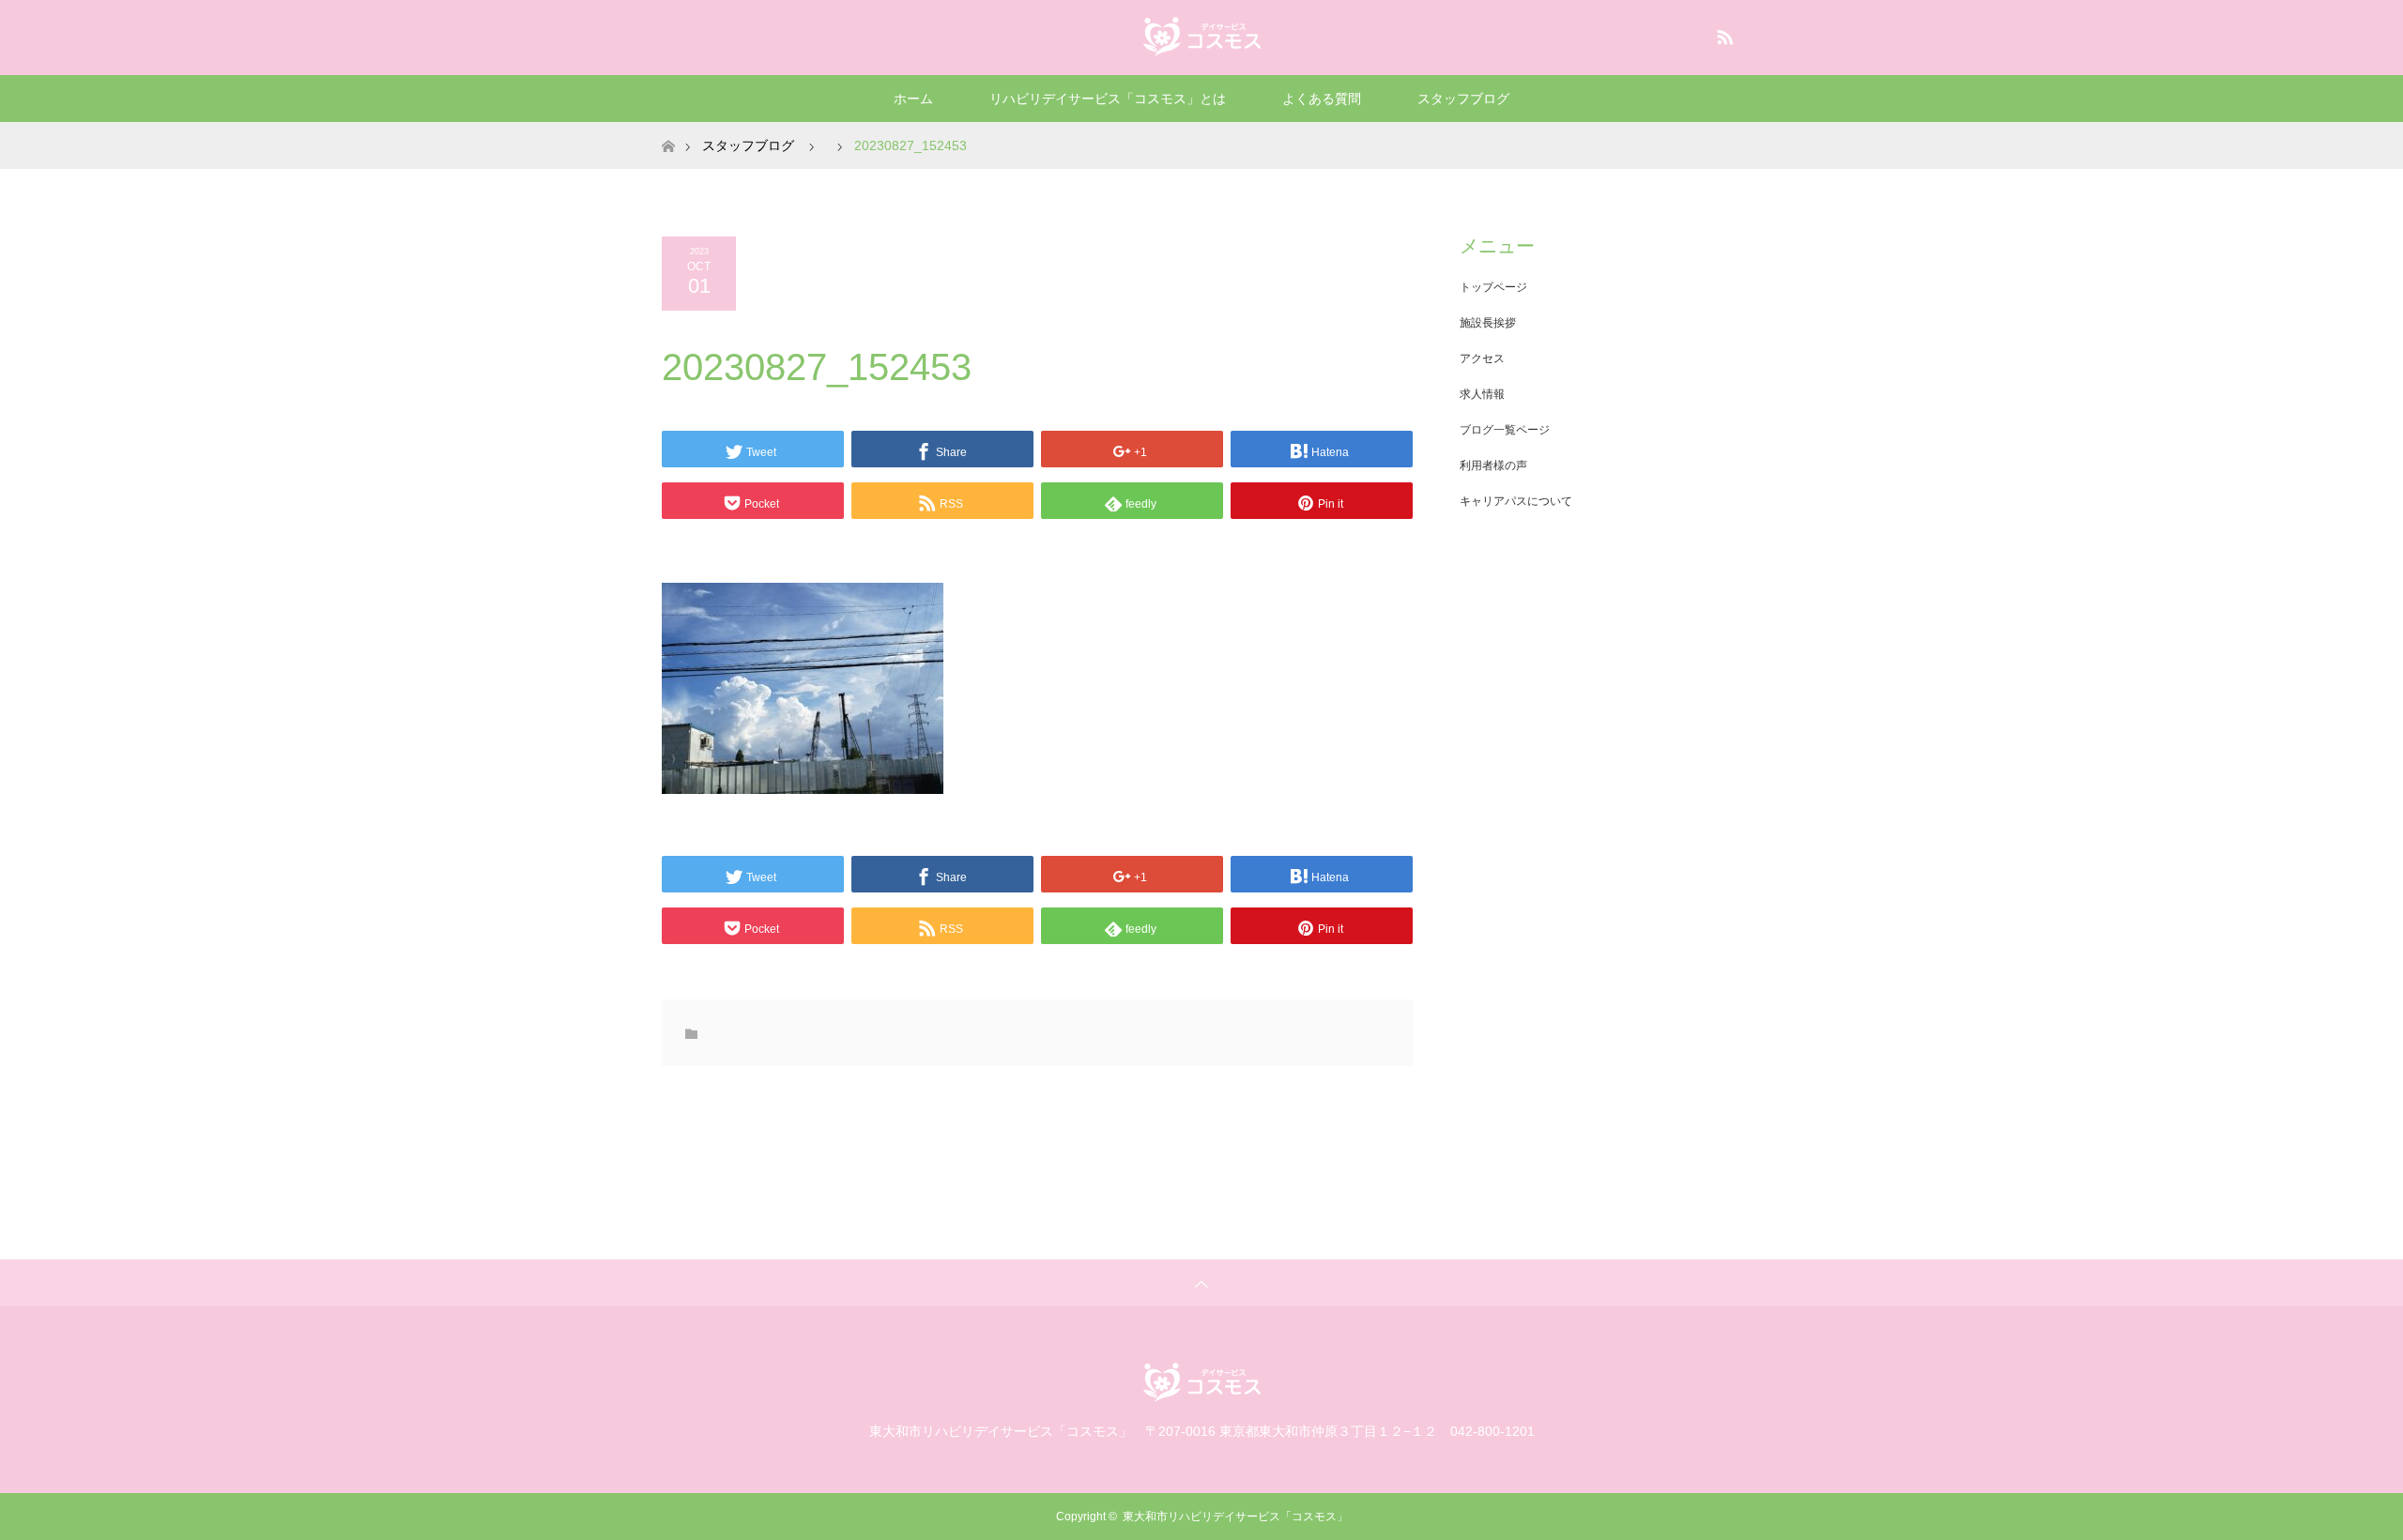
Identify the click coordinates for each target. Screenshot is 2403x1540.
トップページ (1493, 287)
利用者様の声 (1493, 465)
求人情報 (1482, 394)
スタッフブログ (1463, 99)
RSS (1722, 34)
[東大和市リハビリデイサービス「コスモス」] (1202, 37)
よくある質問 (1322, 99)
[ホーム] (668, 129)
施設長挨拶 (1488, 323)
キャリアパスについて (1516, 501)
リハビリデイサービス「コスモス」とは (1108, 99)
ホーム (913, 99)
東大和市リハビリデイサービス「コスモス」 (1235, 1517)
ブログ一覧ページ (1505, 430)
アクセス (1482, 358)
